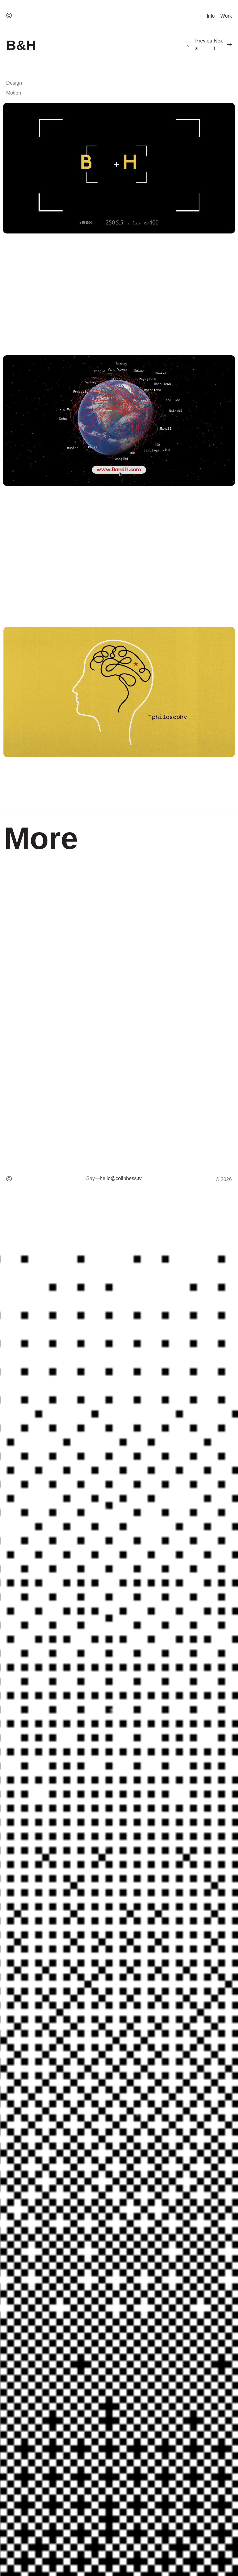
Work (226, 16)
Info (211, 16)
